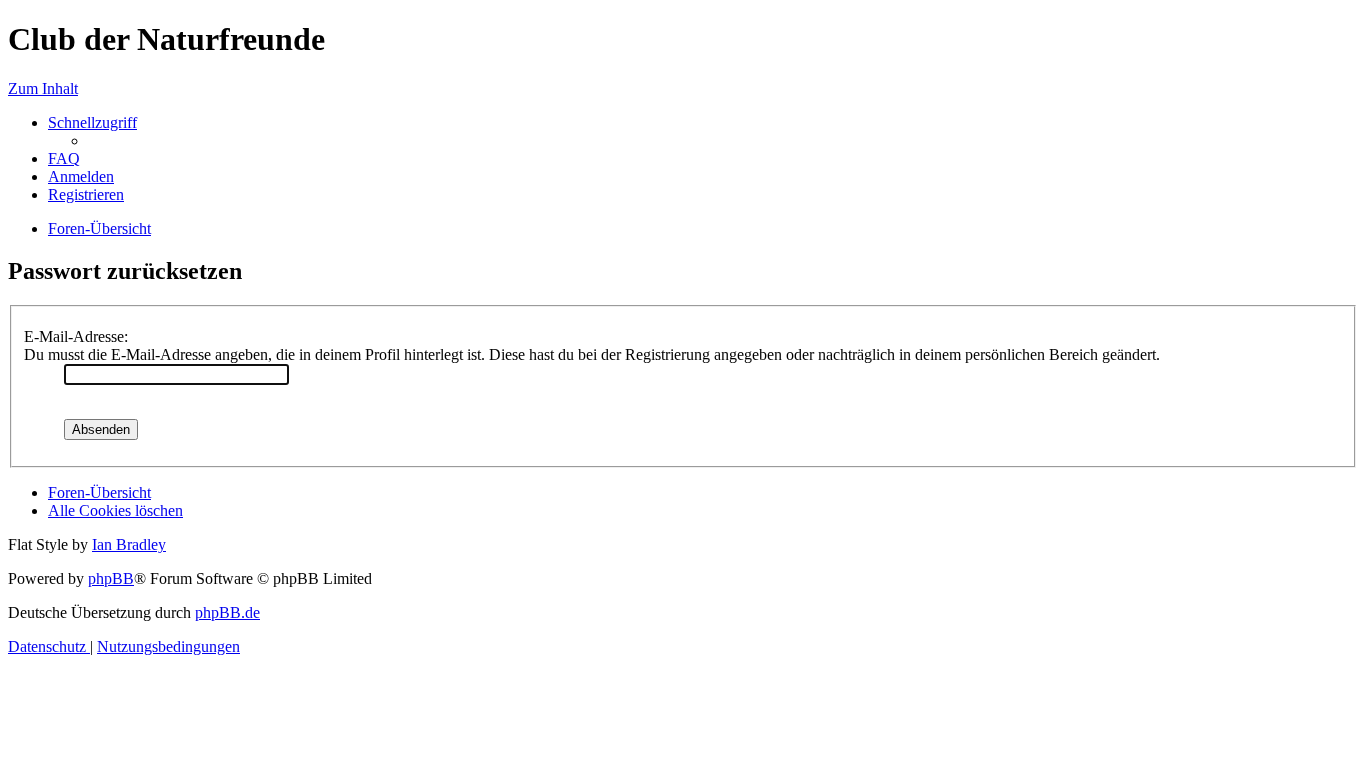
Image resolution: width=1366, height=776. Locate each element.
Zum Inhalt (43, 88)
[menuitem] (64, 158)
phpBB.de (227, 612)
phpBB (111, 578)
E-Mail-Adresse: (76, 336)
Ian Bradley (129, 544)
